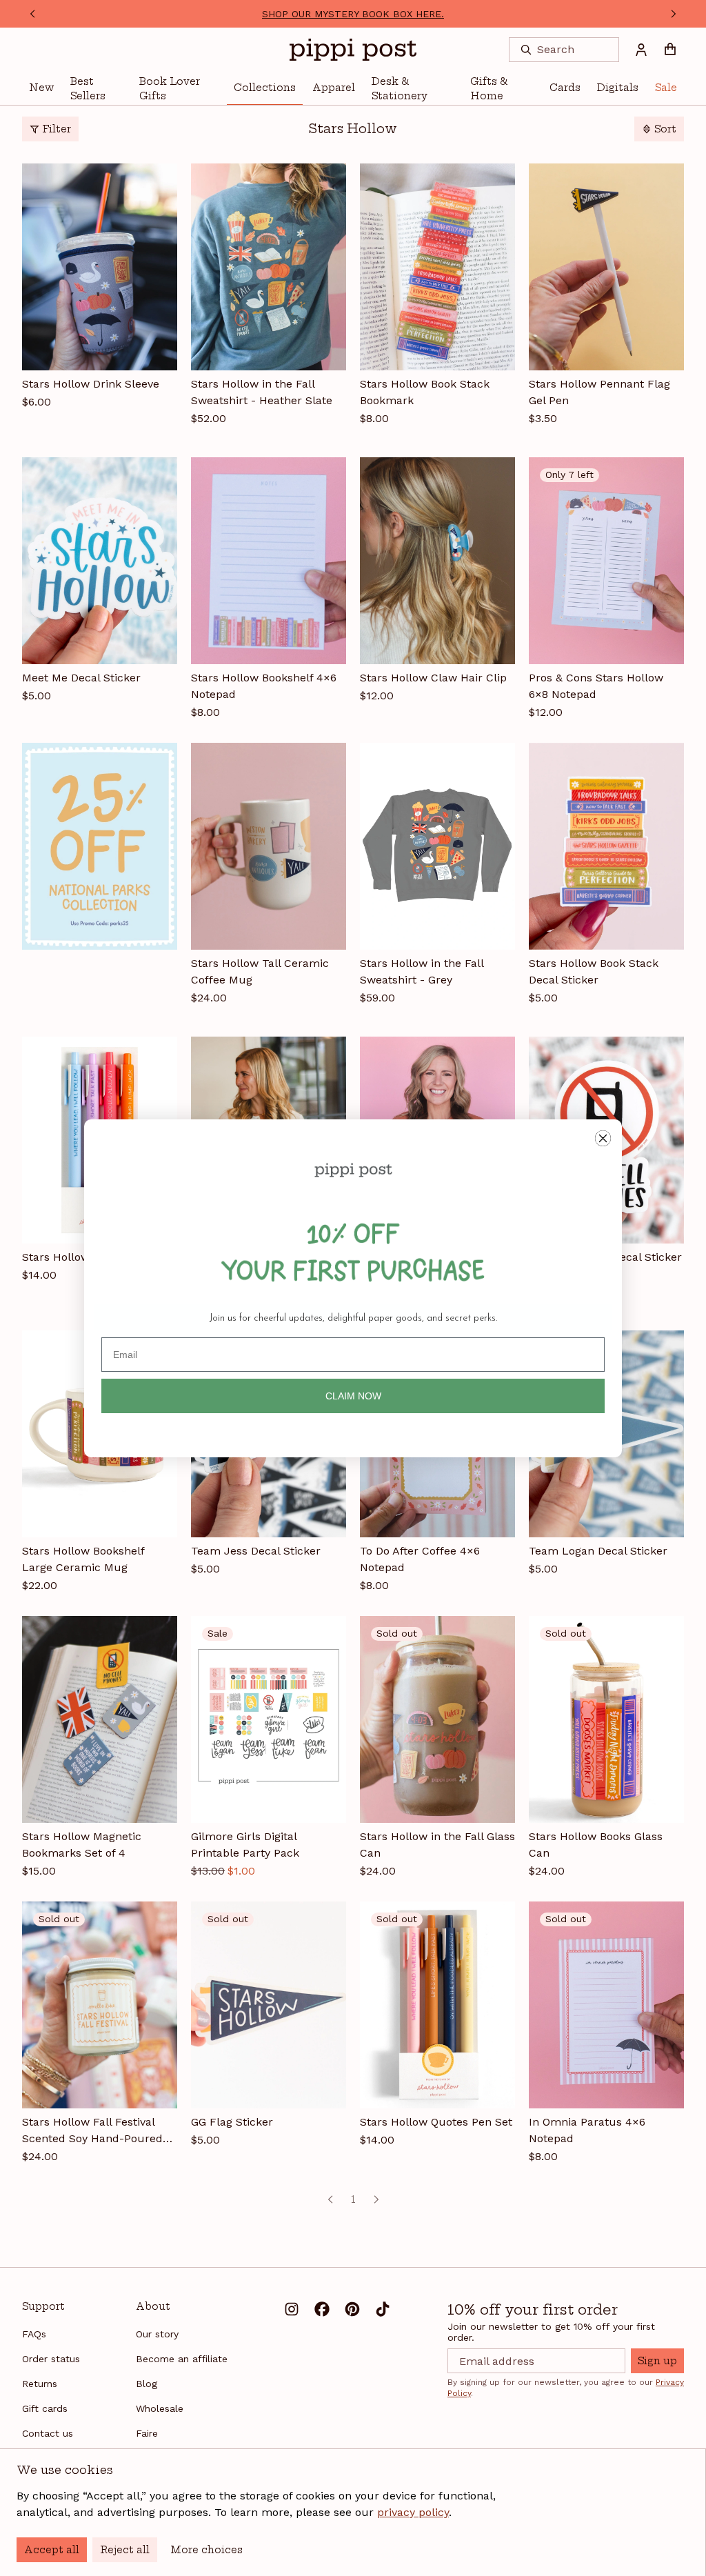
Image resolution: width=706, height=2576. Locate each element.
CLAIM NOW (353, 1396)
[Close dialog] (603, 1138)
